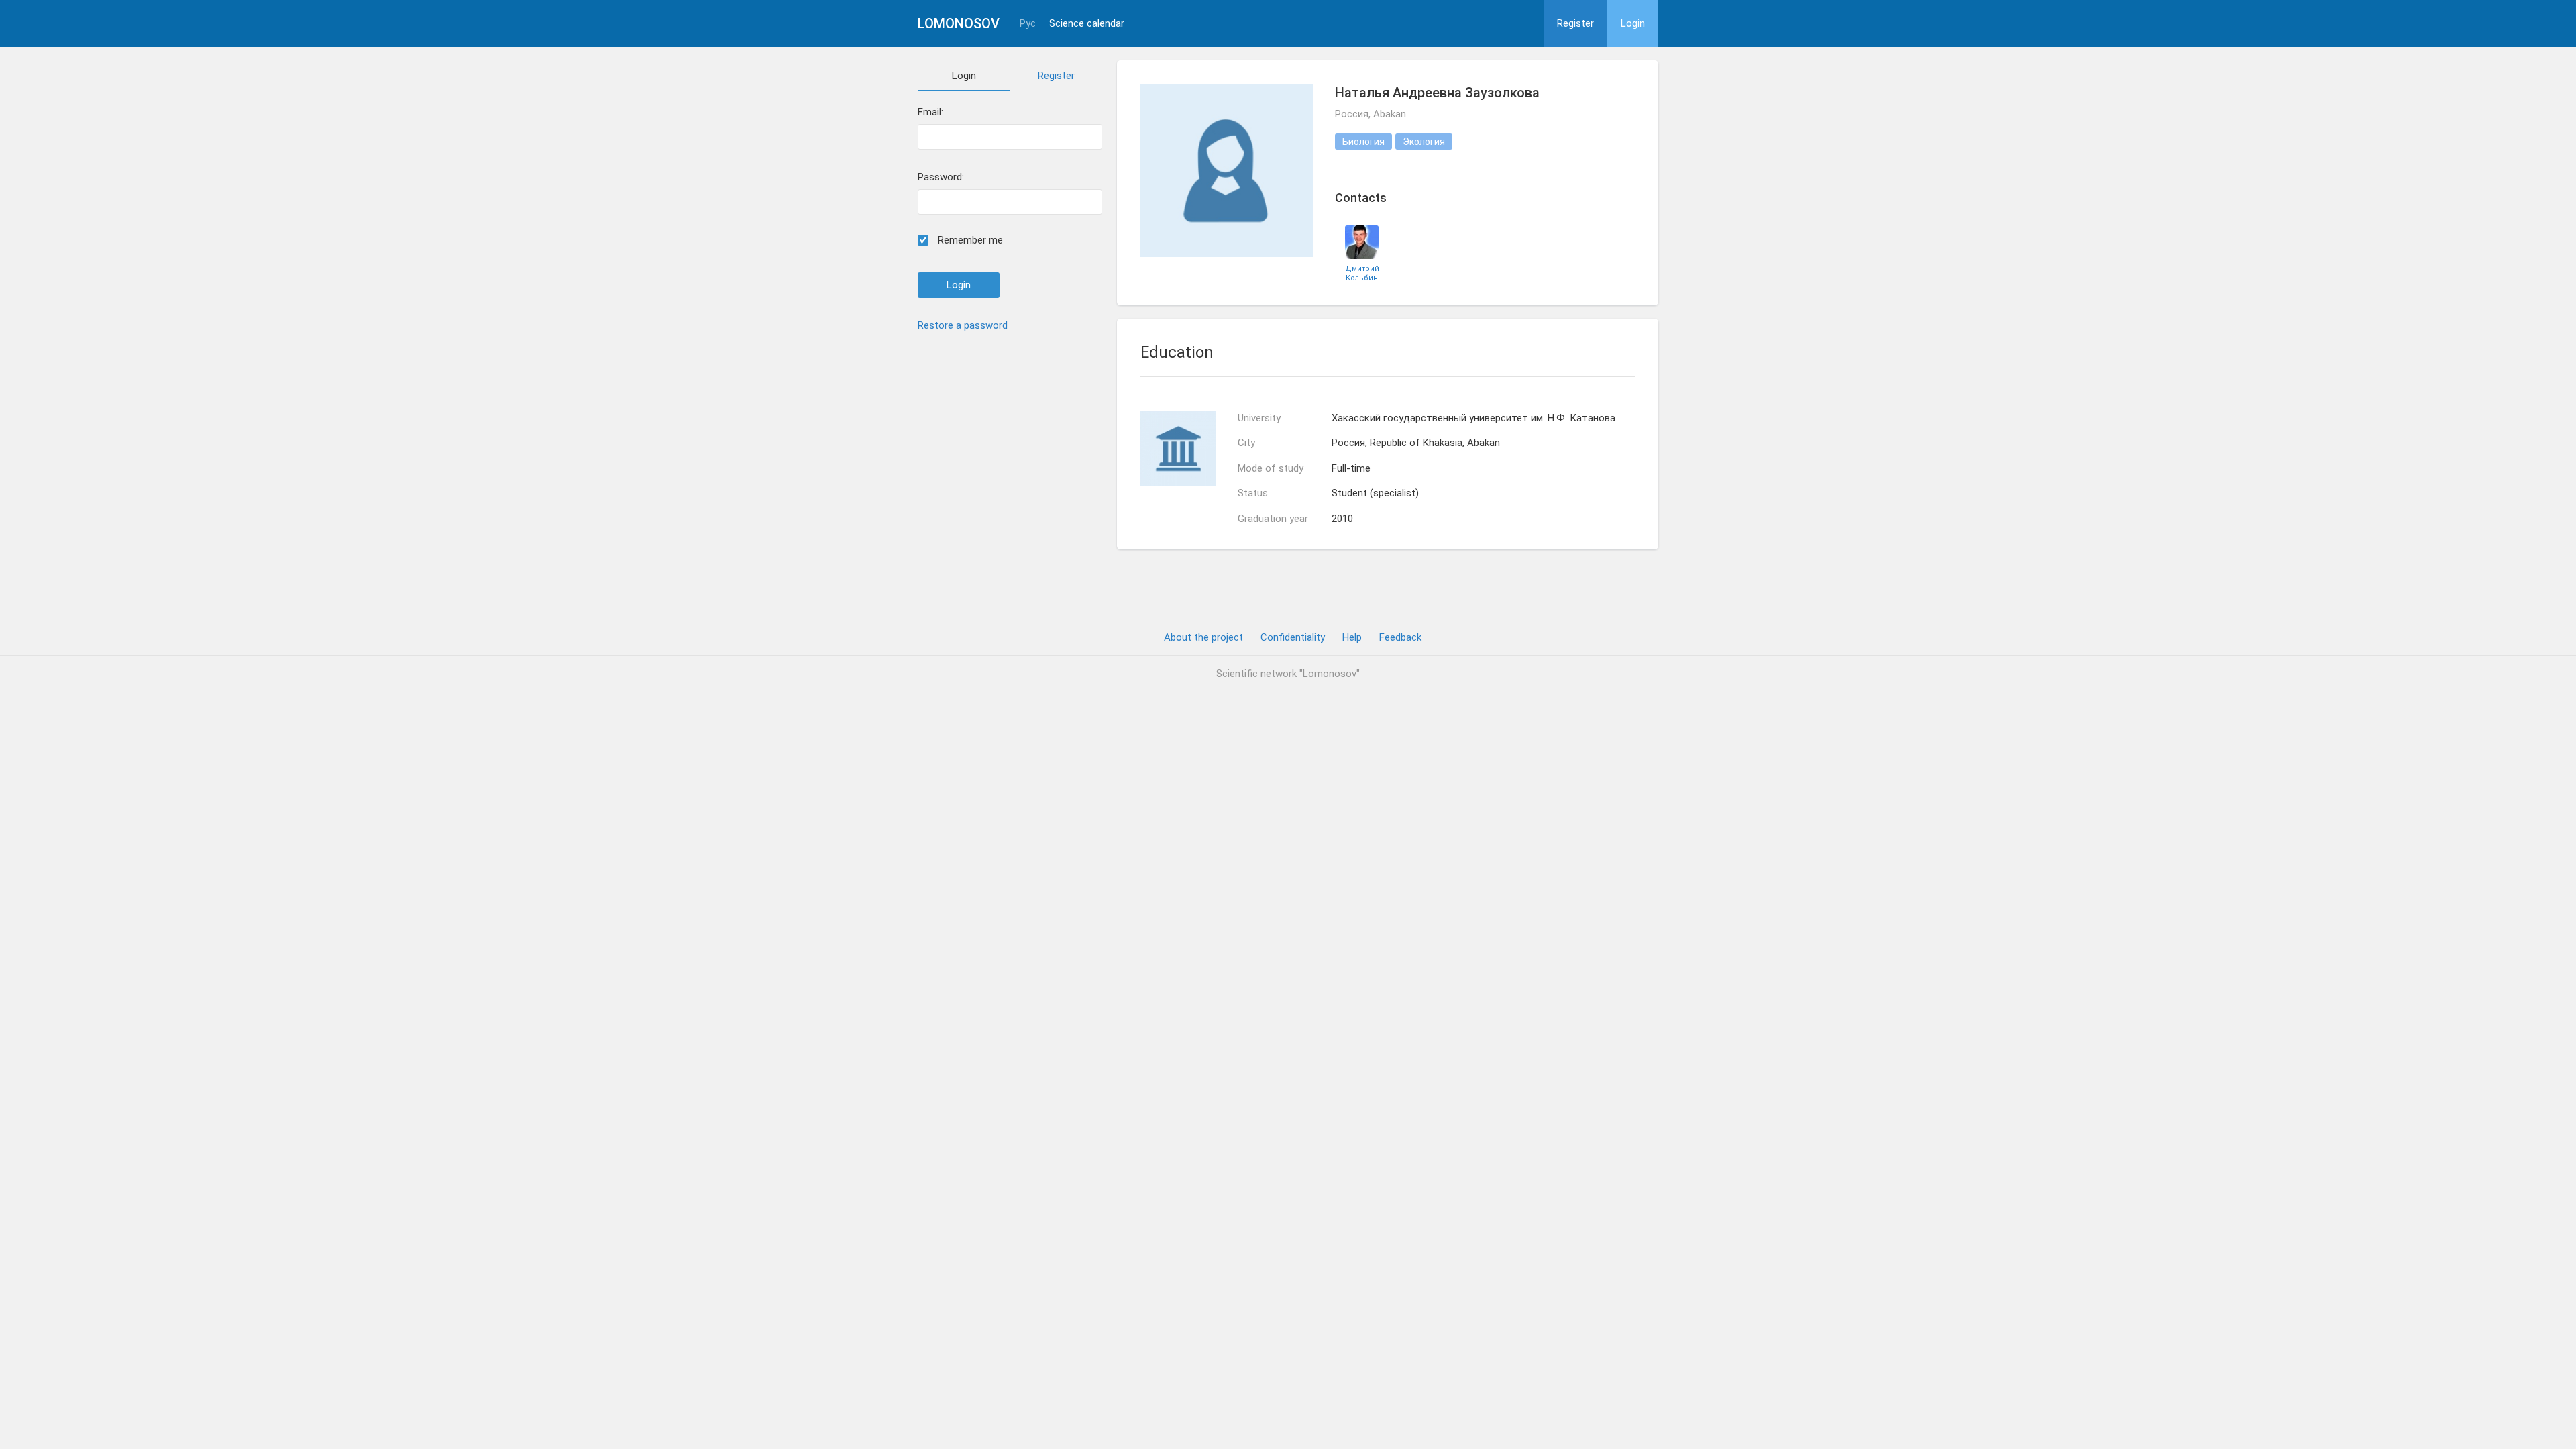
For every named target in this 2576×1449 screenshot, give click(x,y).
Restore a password (963, 325)
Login (1633, 23)
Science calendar (1087, 24)
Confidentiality (1293, 637)
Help (1352, 637)
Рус (1028, 24)
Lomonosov (959, 23)
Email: (930, 112)
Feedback (1400, 637)
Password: (941, 177)
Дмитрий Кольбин (1362, 273)
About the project (1203, 637)
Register (1575, 23)
